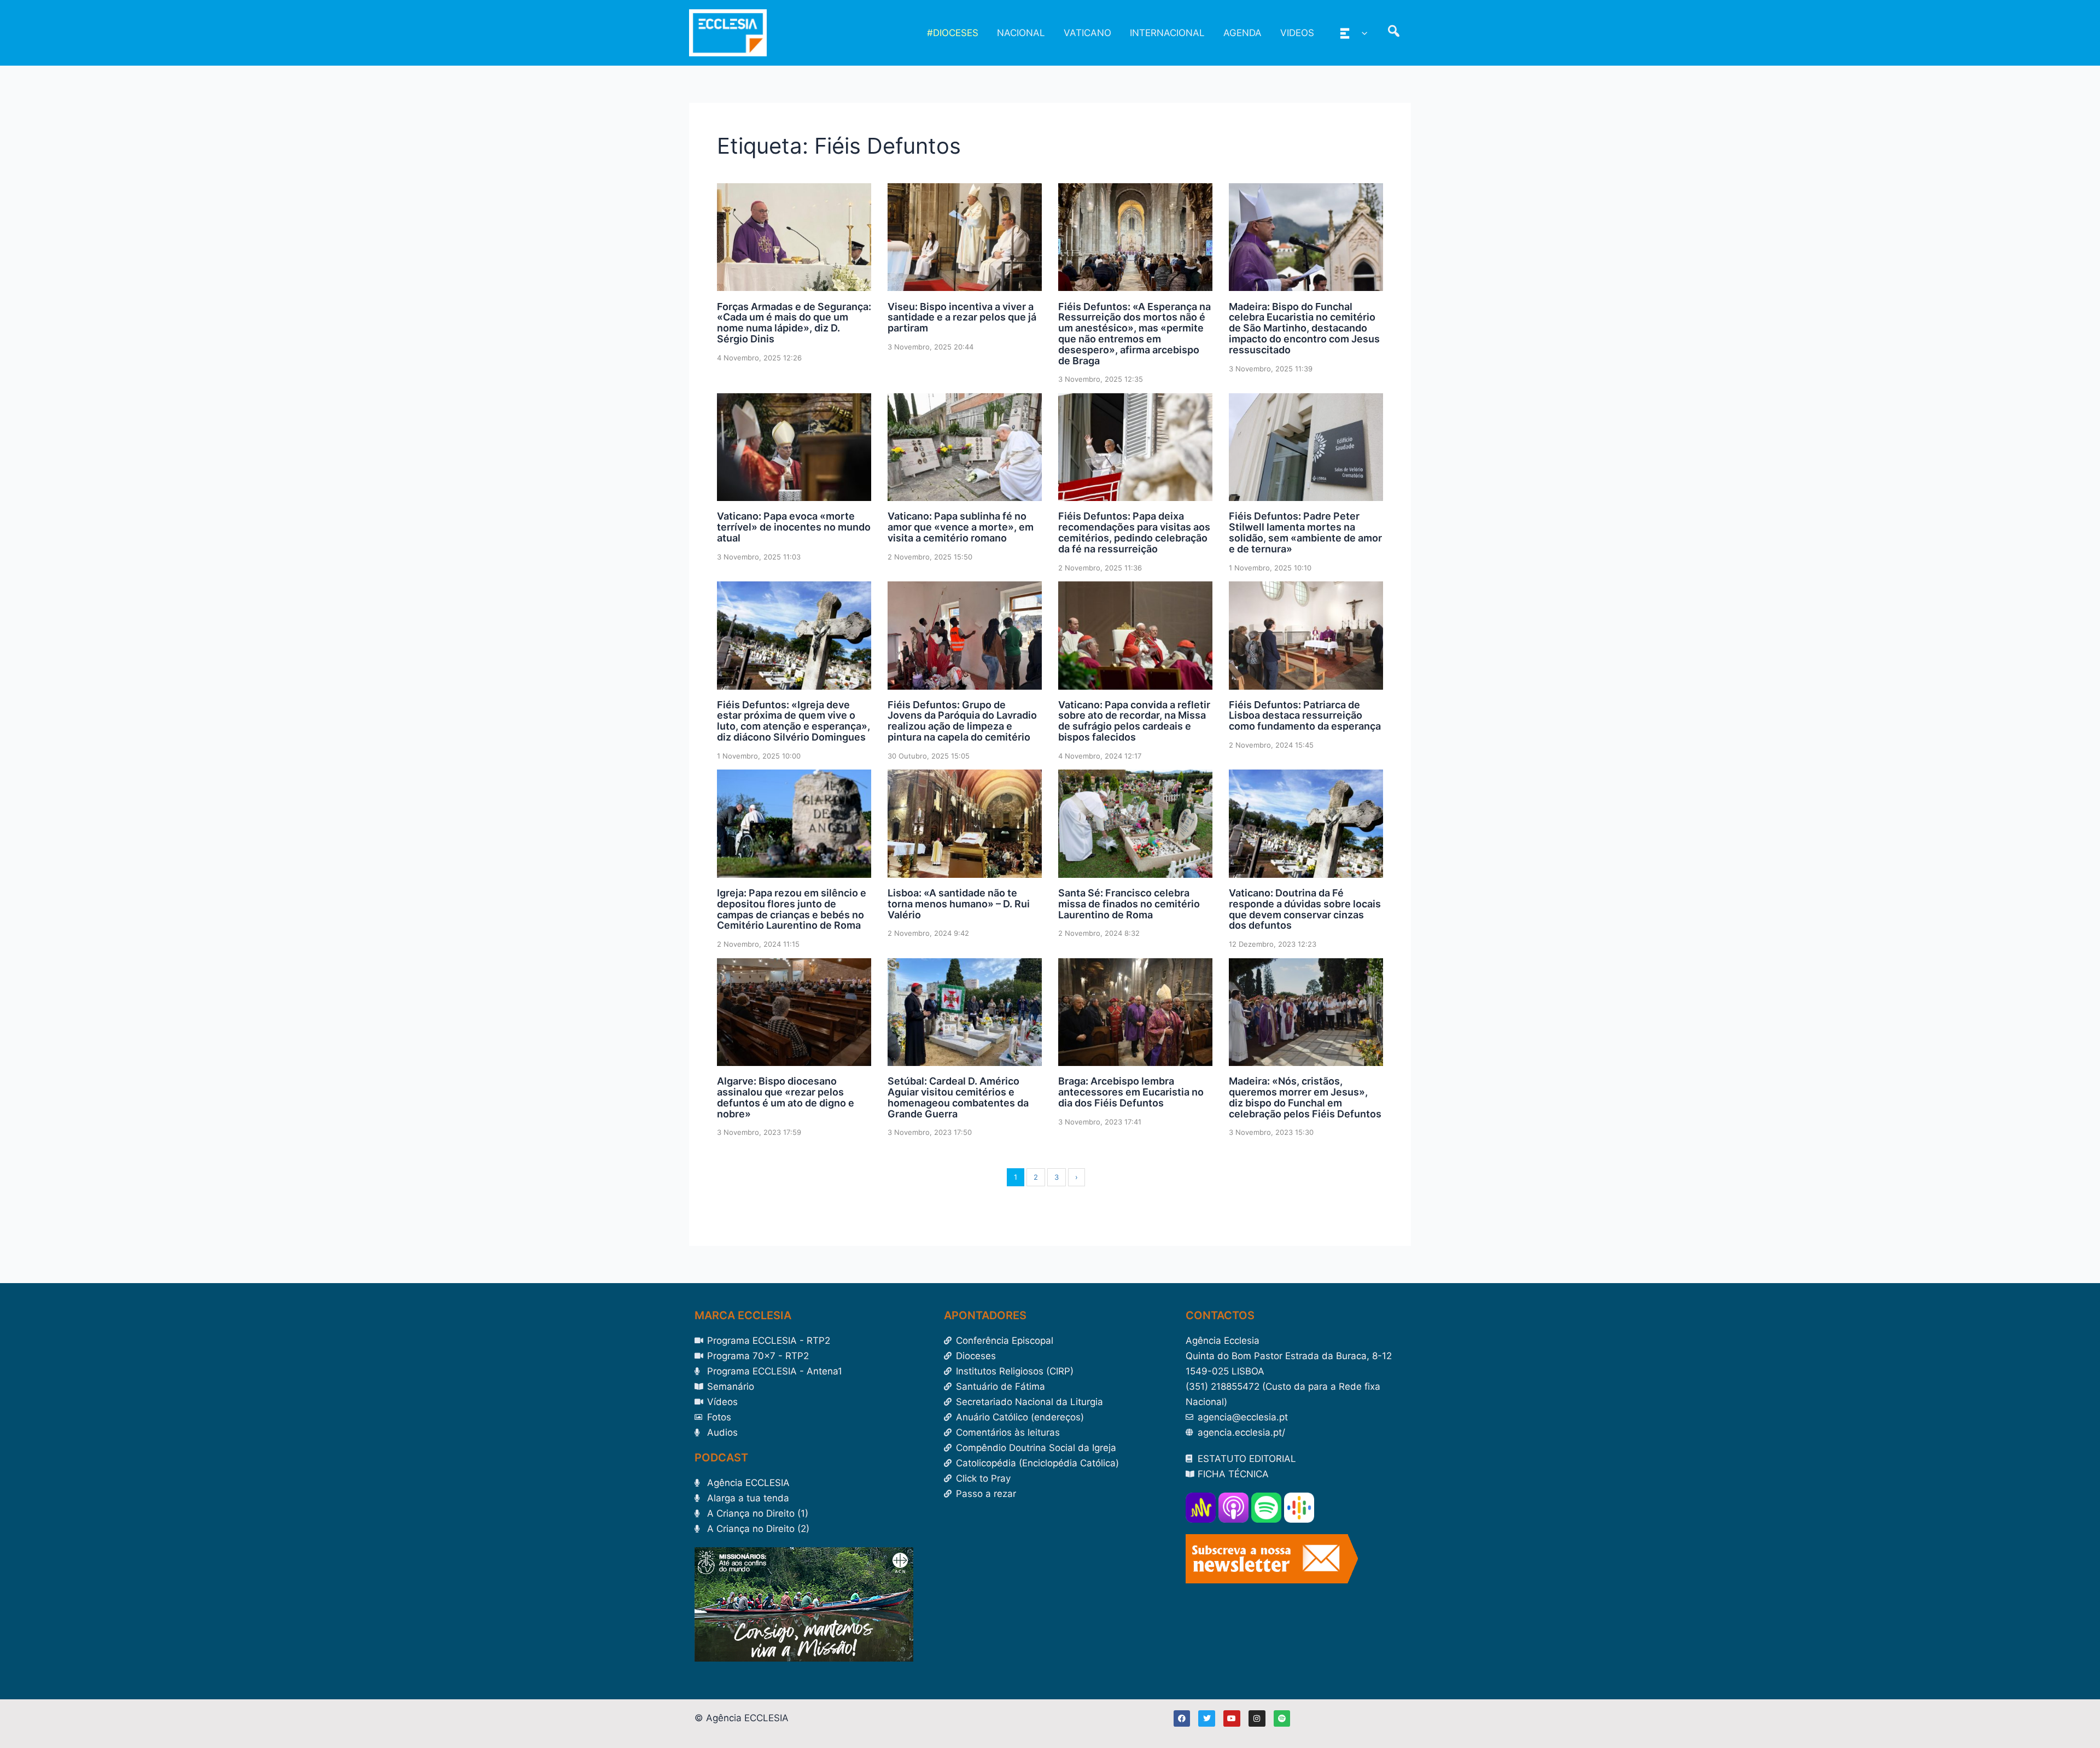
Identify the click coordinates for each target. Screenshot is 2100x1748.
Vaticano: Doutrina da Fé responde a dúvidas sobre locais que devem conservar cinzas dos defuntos (1305, 909)
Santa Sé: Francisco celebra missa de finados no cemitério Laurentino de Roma (1129, 904)
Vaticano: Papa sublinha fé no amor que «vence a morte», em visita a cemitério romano (961, 527)
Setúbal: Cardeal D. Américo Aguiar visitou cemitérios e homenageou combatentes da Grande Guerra (958, 1097)
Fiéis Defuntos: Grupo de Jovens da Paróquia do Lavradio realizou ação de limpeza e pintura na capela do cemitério (962, 721)
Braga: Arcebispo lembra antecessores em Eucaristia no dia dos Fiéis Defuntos (1131, 1092)
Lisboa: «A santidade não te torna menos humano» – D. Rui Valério (959, 904)
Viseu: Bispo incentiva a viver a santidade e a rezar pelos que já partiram (962, 317)
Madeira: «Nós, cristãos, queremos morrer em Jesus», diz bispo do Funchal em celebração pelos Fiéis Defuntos (1305, 1097)
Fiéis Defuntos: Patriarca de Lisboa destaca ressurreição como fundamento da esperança (1305, 716)
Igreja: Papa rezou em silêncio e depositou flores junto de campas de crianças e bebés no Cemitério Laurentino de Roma (792, 909)
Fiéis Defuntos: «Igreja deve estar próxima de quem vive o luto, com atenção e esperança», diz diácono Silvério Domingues (794, 721)
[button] (1362, 33)
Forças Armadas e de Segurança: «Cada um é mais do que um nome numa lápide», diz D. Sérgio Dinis (794, 323)
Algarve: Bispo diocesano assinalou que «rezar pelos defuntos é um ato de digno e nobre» (786, 1097)
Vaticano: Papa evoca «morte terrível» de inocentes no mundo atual (794, 527)
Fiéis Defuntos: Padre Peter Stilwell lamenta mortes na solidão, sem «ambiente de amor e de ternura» (1305, 532)
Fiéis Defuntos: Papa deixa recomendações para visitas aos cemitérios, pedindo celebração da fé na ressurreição (1134, 532)
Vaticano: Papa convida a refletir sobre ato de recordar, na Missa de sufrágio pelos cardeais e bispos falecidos (1134, 721)
